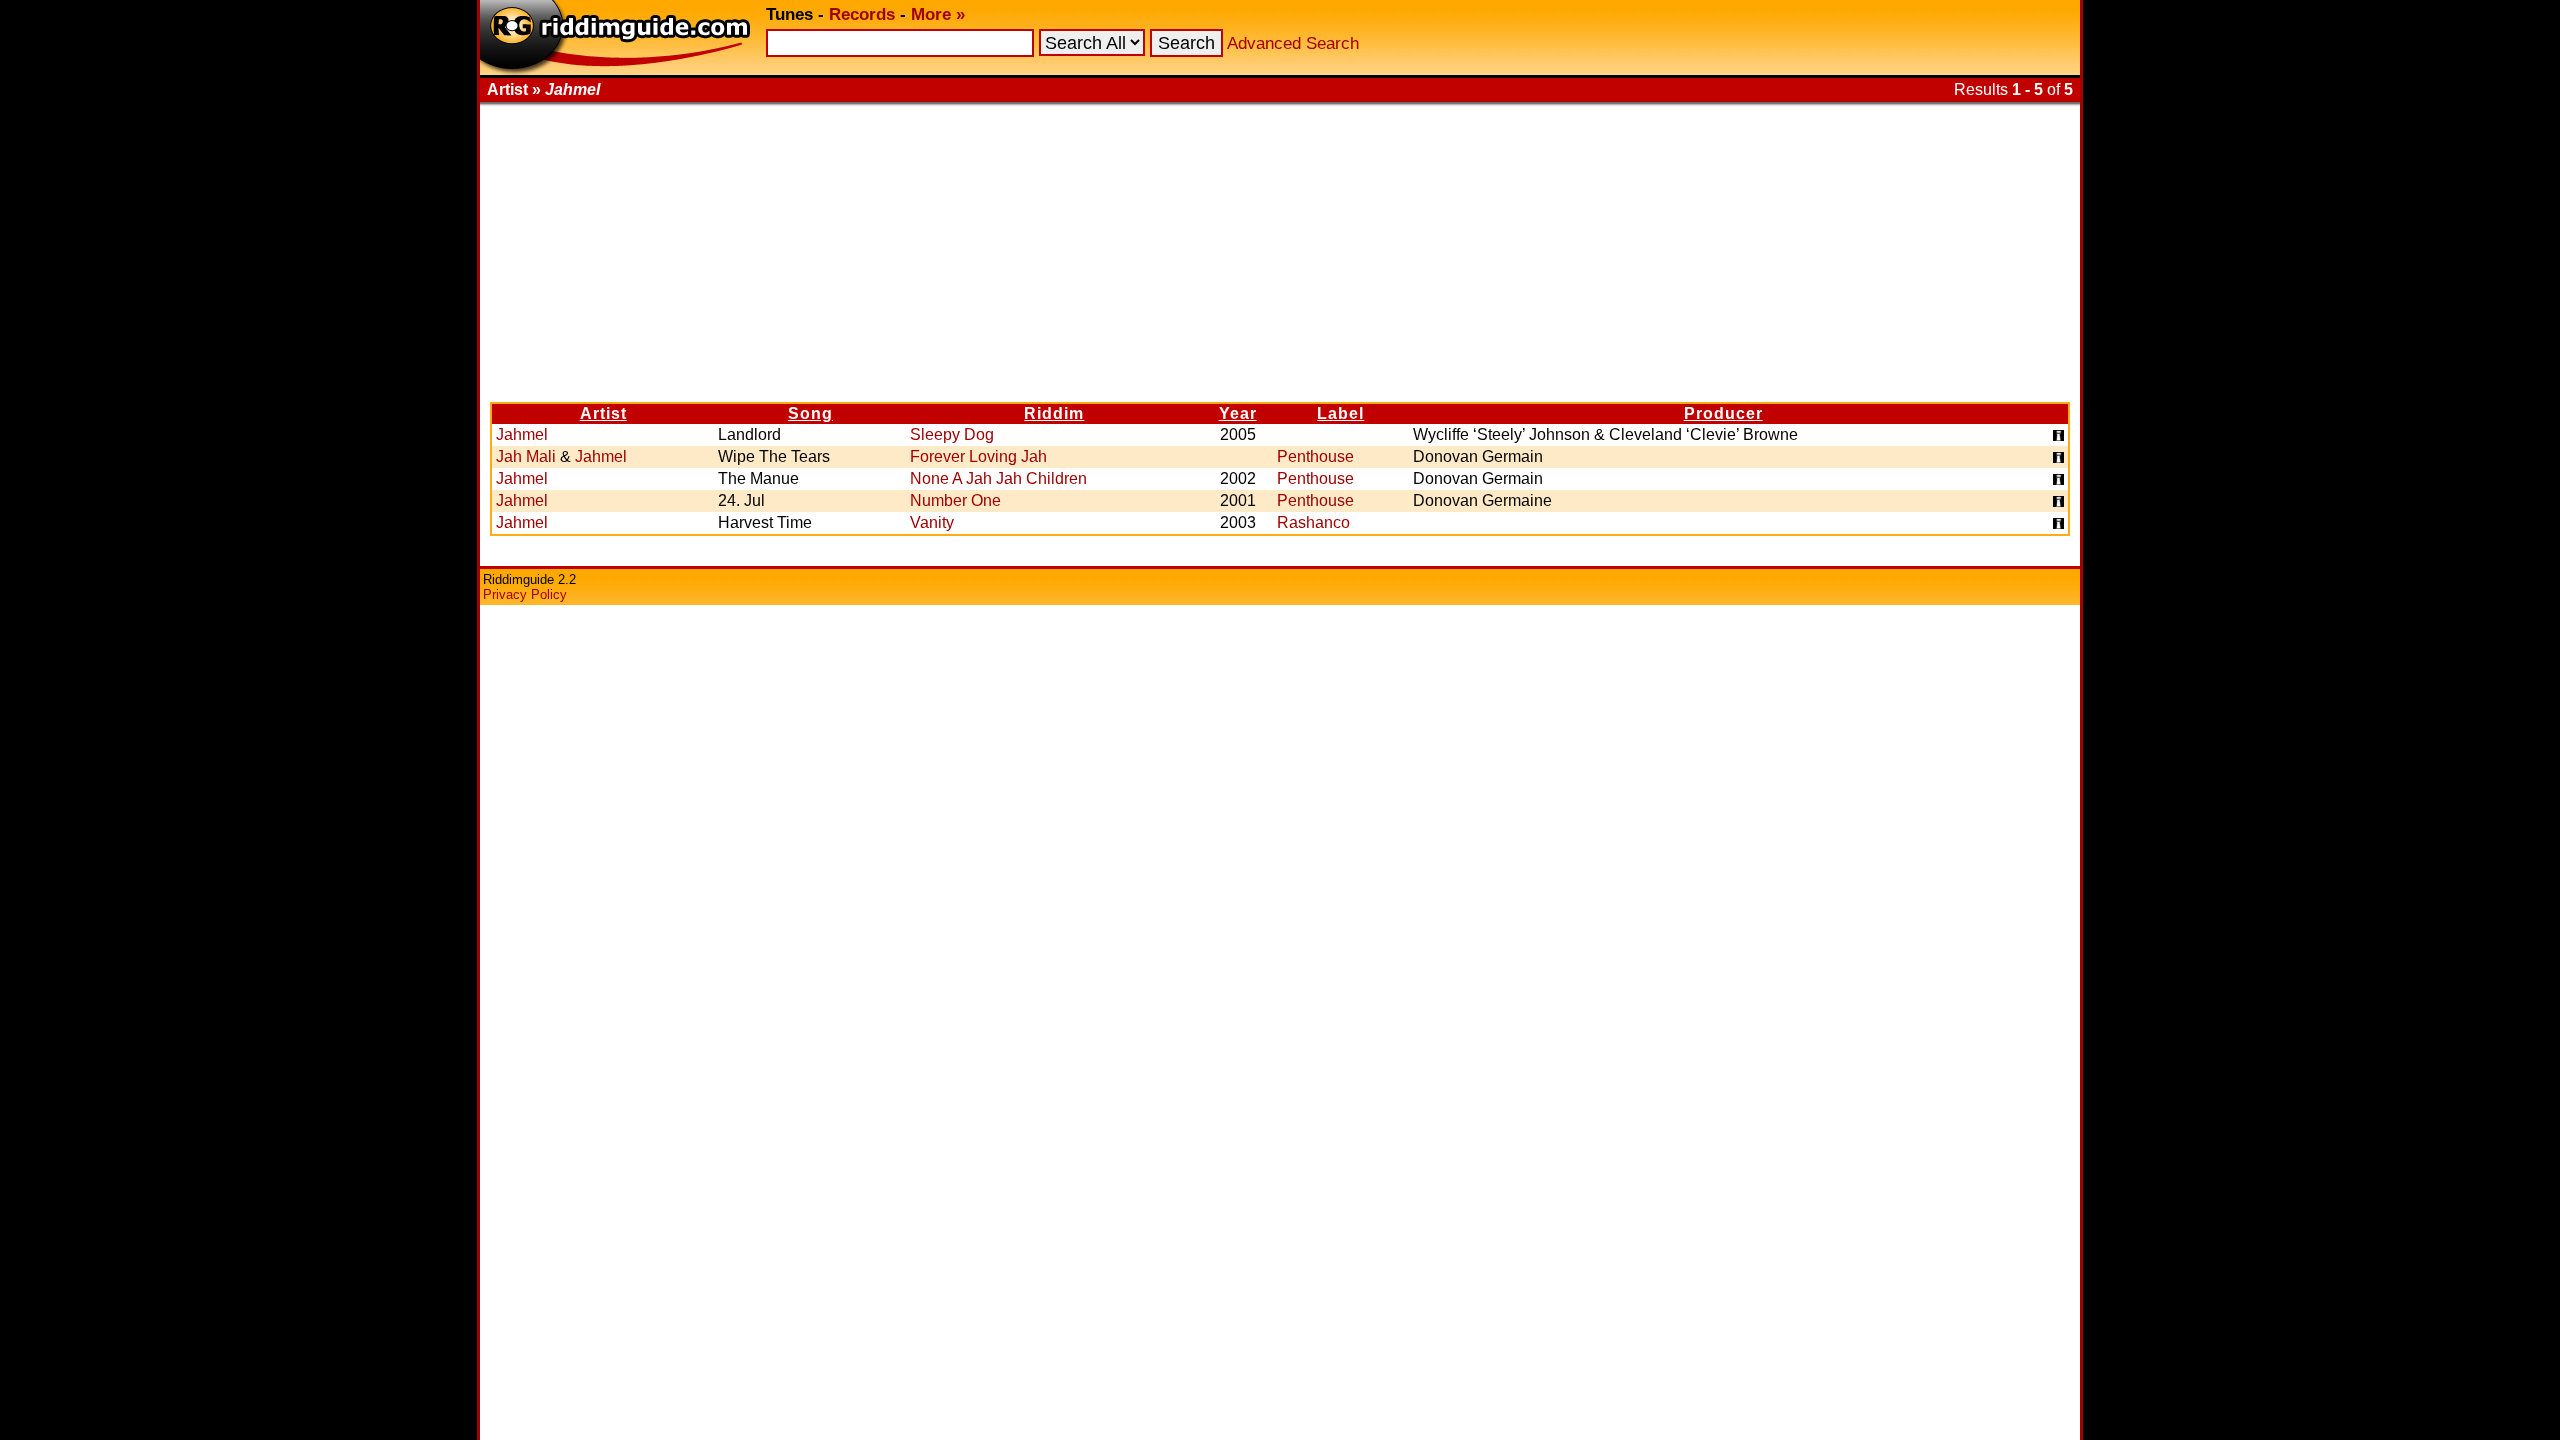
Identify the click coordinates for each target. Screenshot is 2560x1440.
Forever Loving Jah (978, 456)
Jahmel (522, 434)
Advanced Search (1293, 43)
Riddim (1054, 413)
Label (1340, 413)
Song (810, 413)
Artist (603, 413)
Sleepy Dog (952, 434)
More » (938, 14)
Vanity (932, 522)
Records (862, 14)
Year (1238, 413)
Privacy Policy (525, 594)
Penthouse (1315, 456)
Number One (955, 500)
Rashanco (1313, 522)
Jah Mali (526, 456)
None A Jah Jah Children (998, 478)
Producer (1723, 413)
